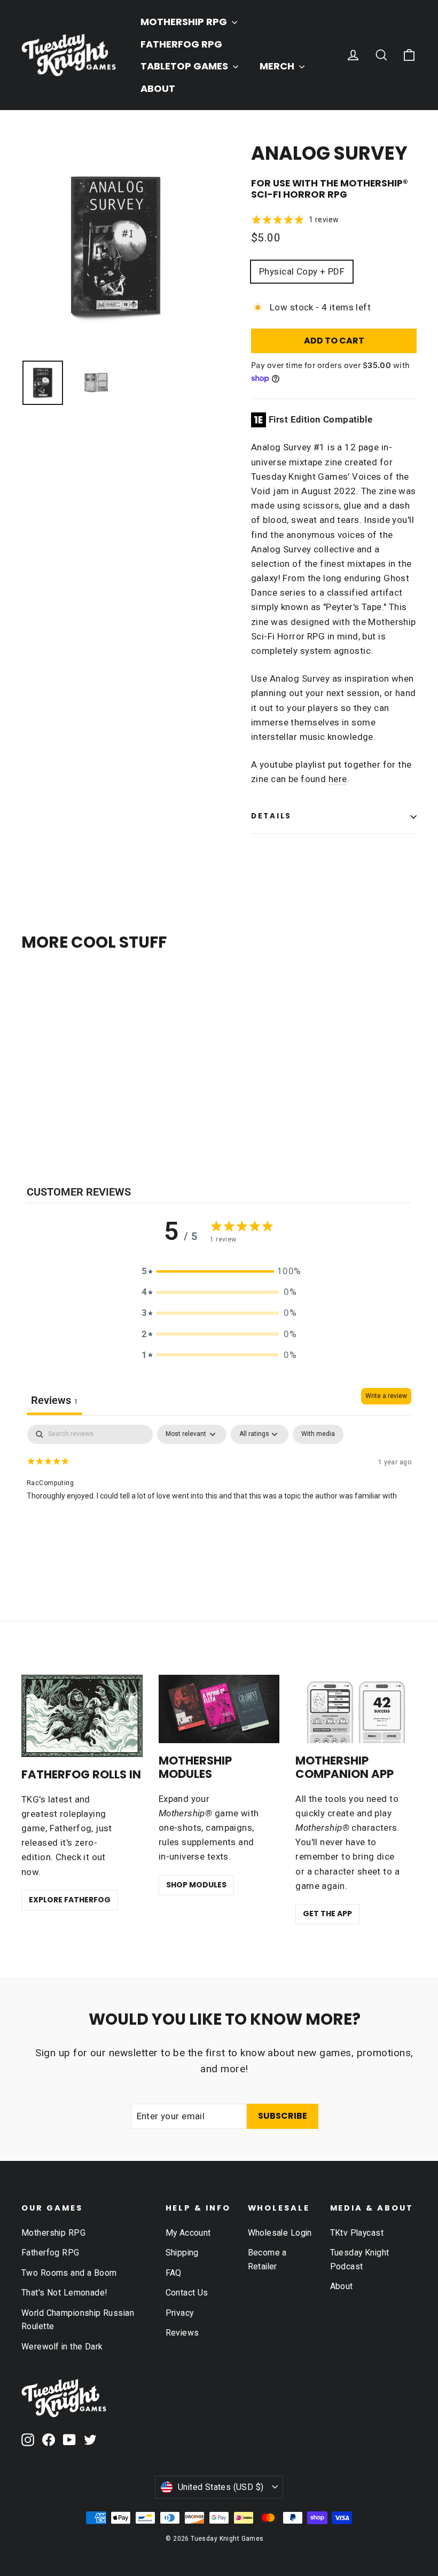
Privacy (180, 2313)
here (338, 779)
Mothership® (374, 183)
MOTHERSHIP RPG (185, 22)
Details (271, 816)
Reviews (182, 2333)
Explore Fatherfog (70, 1900)
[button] (219, 1271)
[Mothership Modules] (219, 1709)
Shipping (182, 2253)
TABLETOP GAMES (185, 66)
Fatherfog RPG (50, 2253)
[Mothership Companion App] (356, 1709)
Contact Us (187, 2293)
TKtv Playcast (357, 2233)
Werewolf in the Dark (62, 2347)
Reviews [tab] (54, 1400)
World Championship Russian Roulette (78, 2320)
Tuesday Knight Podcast (360, 2259)
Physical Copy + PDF (302, 271)
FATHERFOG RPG (181, 44)
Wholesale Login (280, 2233)
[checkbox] (318, 1434)
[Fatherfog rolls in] (82, 1716)
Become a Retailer (267, 2259)
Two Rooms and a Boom (69, 2273)
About (342, 2286)
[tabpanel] (219, 1493)
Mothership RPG (53, 2233)
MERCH (278, 66)
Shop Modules (196, 1885)
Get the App (327, 1914)
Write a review (386, 1396)
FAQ (174, 2273)
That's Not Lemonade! (64, 2293)
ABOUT (158, 88)
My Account (188, 2233)
